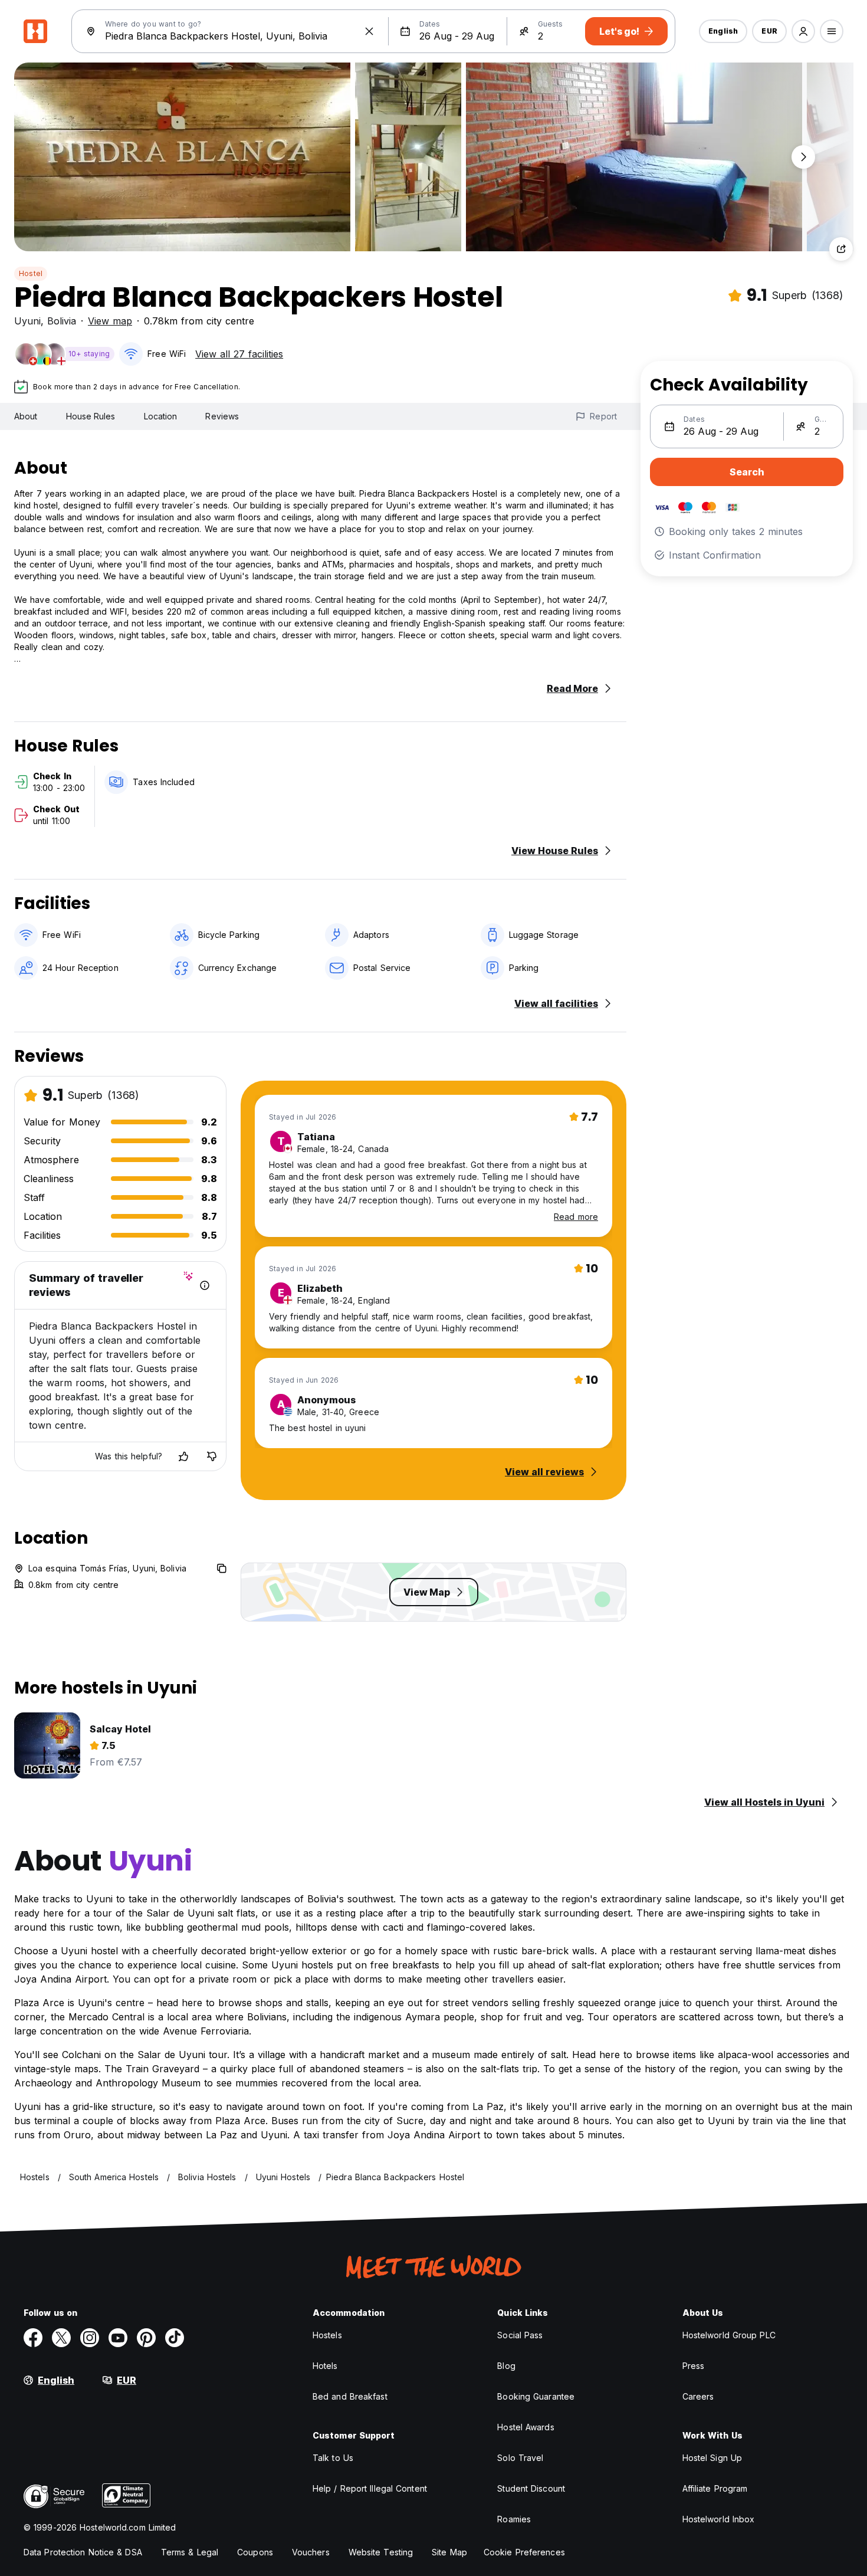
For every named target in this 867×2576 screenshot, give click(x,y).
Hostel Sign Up (712, 2458)
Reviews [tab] (222, 416)
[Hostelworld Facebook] (33, 2338)
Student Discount (531, 2488)
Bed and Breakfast (350, 2396)
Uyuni (27, 321)
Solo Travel (520, 2458)
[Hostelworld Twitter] (61, 2338)
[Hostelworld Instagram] (90, 2338)
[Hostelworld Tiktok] (175, 2338)
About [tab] (26, 416)
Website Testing (381, 2552)
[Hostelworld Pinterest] (146, 2338)
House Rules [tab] (91, 416)
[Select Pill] (803, 31)
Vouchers (311, 2552)
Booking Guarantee (536, 2396)
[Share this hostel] (841, 249)
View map (110, 321)
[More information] (205, 1285)
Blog (506, 2366)
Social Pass (520, 2335)
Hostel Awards (526, 2427)
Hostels (327, 2335)
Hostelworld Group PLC (729, 2335)
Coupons (255, 2552)
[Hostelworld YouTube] (118, 2338)
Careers (698, 2396)
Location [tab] (161, 416)
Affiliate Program (715, 2488)
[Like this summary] (183, 1456)
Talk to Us (333, 2458)
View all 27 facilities (239, 354)
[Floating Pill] (803, 157)
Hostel (31, 273)
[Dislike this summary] (212, 1456)
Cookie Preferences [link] (524, 2552)
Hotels (325, 2366)
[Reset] (369, 31)
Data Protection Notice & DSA (83, 2552)
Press (694, 2366)
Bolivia (62, 321)
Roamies (514, 2519)
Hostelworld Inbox (719, 2519)
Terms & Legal (190, 2552)
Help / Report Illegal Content (370, 2488)
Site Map (449, 2552)
